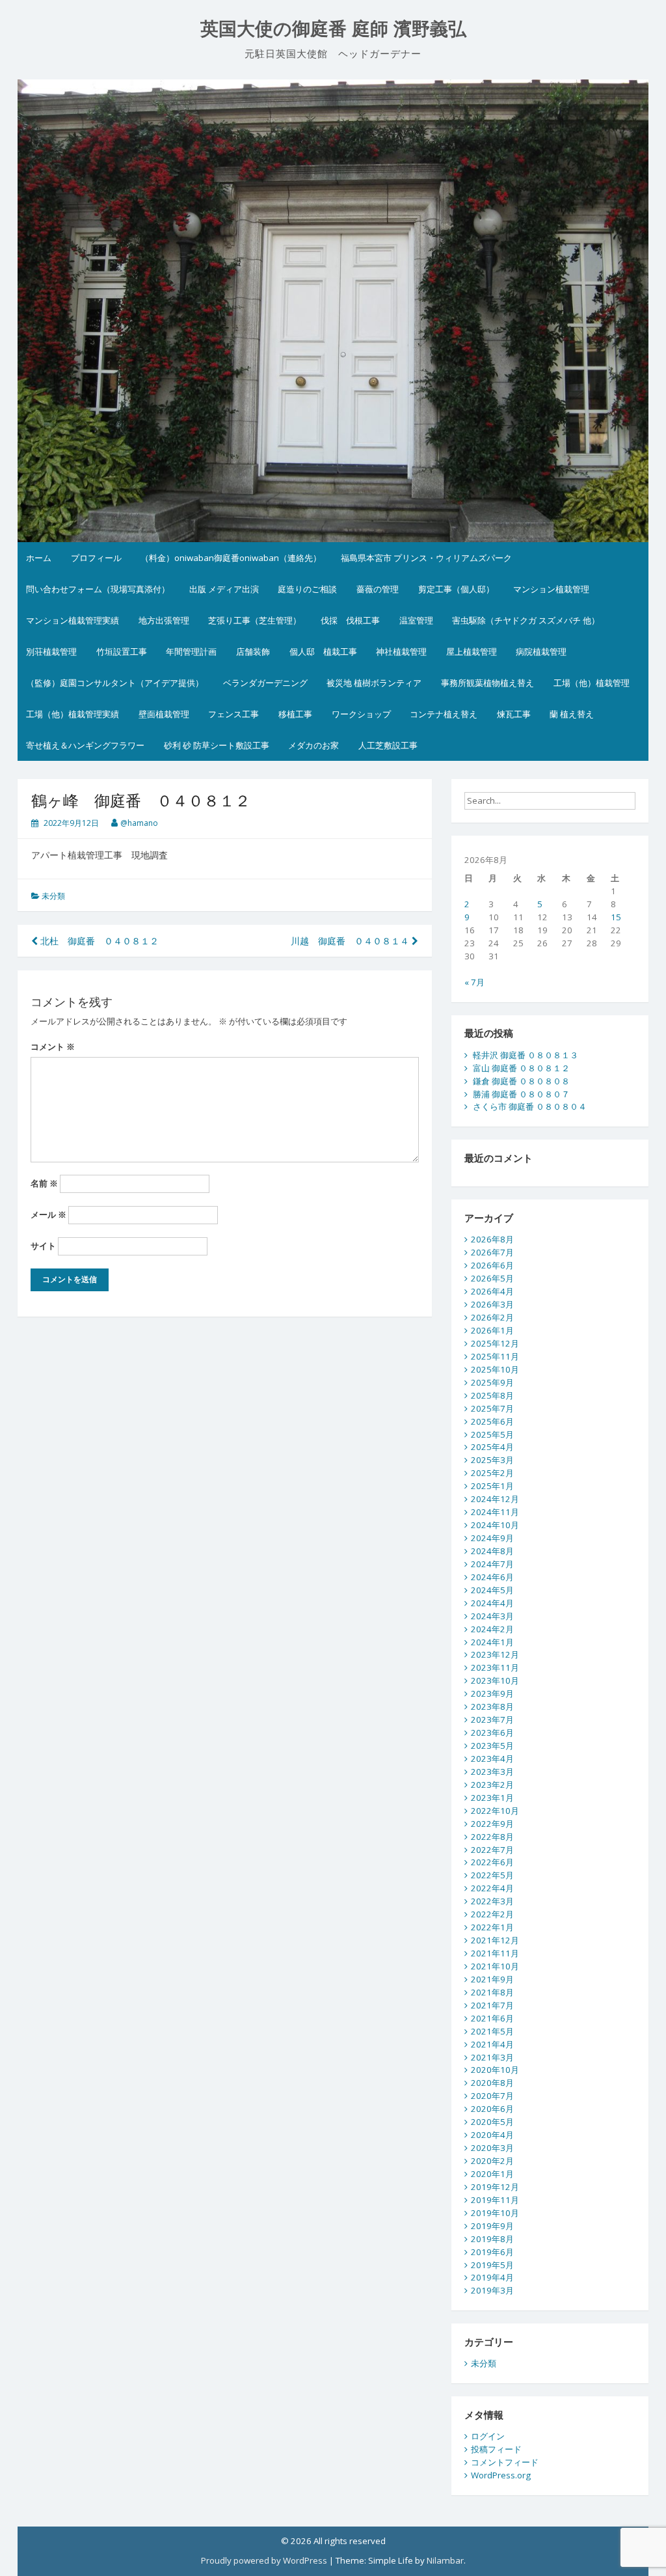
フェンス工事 (233, 714)
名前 (44, 1183)
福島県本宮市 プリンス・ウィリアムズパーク (426, 558)
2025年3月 (492, 1460)
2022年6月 (492, 1862)
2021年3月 (492, 2057)
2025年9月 (492, 1382)
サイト (43, 1246)
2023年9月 (492, 1693)
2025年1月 (492, 1486)
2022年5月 (492, 1875)
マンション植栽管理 (551, 589)
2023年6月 (492, 1733)
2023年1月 (492, 1798)
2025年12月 (495, 1343)
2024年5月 (492, 1590)
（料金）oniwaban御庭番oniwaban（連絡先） (231, 558)
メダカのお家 (313, 745)
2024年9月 (492, 1538)
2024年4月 (492, 1603)
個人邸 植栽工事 (323, 651)
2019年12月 (495, 2187)
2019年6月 (492, 2252)
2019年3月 (492, 2290)
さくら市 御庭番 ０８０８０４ (530, 1106)
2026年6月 (492, 1265)
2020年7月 (492, 2096)
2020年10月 (495, 2070)
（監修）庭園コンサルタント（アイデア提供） (115, 683)
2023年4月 (492, 1759)
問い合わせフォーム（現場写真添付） (98, 589)
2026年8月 (492, 1239)
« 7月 (474, 982)
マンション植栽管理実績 (73, 620)
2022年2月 (492, 1914)
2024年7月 (492, 1564)
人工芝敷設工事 (388, 745)
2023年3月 (492, 1772)
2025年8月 (492, 1395)
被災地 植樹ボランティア (374, 683)
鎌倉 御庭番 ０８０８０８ (521, 1081)
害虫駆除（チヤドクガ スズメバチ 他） (526, 620)
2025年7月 (492, 1408)
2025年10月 (495, 1369)
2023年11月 (495, 1667)
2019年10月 (495, 2213)
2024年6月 (492, 1577)
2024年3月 (492, 1616)
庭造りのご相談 (307, 589)
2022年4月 (492, 1888)
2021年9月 (492, 1979)
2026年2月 (492, 1317)
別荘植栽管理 (51, 651)
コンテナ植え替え (444, 714)
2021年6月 (492, 2018)
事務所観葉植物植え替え (487, 683)
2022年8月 (492, 1837)
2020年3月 (492, 2148)
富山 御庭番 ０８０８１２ (521, 1068)
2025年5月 (492, 1434)
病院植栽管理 (541, 651)
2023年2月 (492, 1785)
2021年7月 (492, 2005)
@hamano (139, 823)
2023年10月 (495, 1680)
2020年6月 (492, 2109)
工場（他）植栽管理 (592, 683)
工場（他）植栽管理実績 (73, 714)
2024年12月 (495, 1499)
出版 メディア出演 (224, 589)
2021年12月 (495, 1940)
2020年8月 (492, 2083)
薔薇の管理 (378, 589)
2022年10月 (495, 1811)
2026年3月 (492, 1304)
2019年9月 (492, 2226)
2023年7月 (492, 1720)
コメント (53, 1047)
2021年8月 (492, 1992)
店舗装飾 (253, 651)
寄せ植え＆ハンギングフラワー (85, 745)
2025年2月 (492, 1473)
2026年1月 (492, 1330)
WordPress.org (501, 2475)
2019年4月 (492, 2277)
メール (48, 1214)
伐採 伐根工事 (350, 620)
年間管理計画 (191, 651)
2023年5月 (492, 1746)
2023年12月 (495, 1654)
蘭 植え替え (572, 714)
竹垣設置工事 (122, 651)
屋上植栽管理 (472, 651)
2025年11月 (495, 1356)
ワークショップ (361, 714)
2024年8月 (492, 1551)
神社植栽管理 (401, 651)
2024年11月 (495, 1512)
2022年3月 (492, 1901)
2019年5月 (492, 2265)
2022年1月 (492, 1927)
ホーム (39, 558)
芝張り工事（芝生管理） (255, 620)
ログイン (488, 2436)
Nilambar (445, 2560)
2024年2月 (492, 1629)
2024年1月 (492, 1642)
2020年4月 (492, 2135)
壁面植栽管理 (164, 714)
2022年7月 (492, 1850)
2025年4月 (492, 1447)
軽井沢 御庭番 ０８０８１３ (526, 1055)
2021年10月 (495, 1966)
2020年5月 (492, 2122)
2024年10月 (495, 1525)
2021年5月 (492, 2031)
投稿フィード (496, 2449)
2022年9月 (492, 1824)
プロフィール (96, 558)
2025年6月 (492, 1421)
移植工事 (295, 714)
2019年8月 (492, 2239)
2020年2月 (492, 2161)
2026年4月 (492, 1291)
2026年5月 (492, 1278)
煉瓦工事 (514, 714)
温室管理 (416, 620)
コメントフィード (505, 2462)
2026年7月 (492, 1252)
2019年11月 (495, 2200)
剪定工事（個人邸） (456, 589)
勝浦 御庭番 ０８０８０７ (521, 1094)
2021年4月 (492, 2044)
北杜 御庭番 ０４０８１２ (98, 941)
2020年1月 (492, 2174)
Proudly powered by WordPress (264, 2560)
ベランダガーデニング (265, 683)
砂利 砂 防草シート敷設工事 (217, 745)
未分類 (53, 896)
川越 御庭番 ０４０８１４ (351, 941)
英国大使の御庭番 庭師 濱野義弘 (333, 29)
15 (616, 917)
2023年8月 (492, 1706)
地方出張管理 (164, 620)
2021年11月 (495, 1953)
